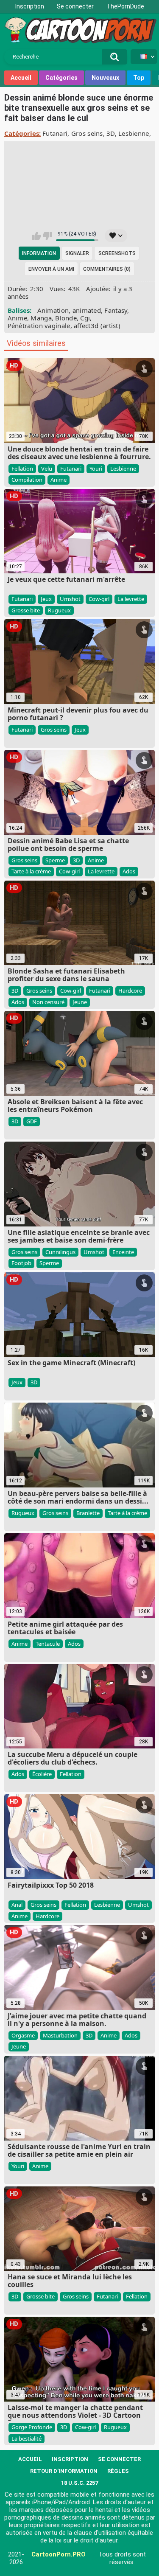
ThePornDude (125, 6)
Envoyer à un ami (51, 269)
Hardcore (130, 991)
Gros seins (87, 133)
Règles (118, 2471)
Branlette (88, 1513)
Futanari (55, 133)
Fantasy (116, 310)
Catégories (61, 78)
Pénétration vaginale (39, 326)
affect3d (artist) (97, 326)
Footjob (21, 1263)
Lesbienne (134, 133)
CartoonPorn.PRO (59, 2554)
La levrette (131, 599)
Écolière (42, 1774)
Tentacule (48, 1644)
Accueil (21, 78)
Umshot (70, 599)
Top (139, 78)
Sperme (55, 860)
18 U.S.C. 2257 (79, 2483)
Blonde (66, 318)
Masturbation (60, 2035)
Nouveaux (105, 78)
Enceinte (123, 1252)
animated (87, 310)
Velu (47, 469)
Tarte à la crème (31, 871)
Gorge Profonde (32, 2427)
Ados (129, 871)
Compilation (27, 480)
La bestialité (26, 2439)
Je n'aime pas (47, 236)
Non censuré (48, 1002)
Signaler (77, 253)
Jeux (46, 599)
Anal (17, 1905)
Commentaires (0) (107, 269)
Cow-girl (99, 599)
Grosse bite (26, 610)
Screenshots (117, 253)
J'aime (36, 236)
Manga (41, 318)
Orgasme (23, 2035)
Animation (53, 310)
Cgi (85, 318)
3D (111, 133)
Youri (96, 469)
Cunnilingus (60, 1252)
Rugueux (59, 610)
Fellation (22, 469)
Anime (18, 318)
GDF (32, 1121)
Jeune (80, 1002)
